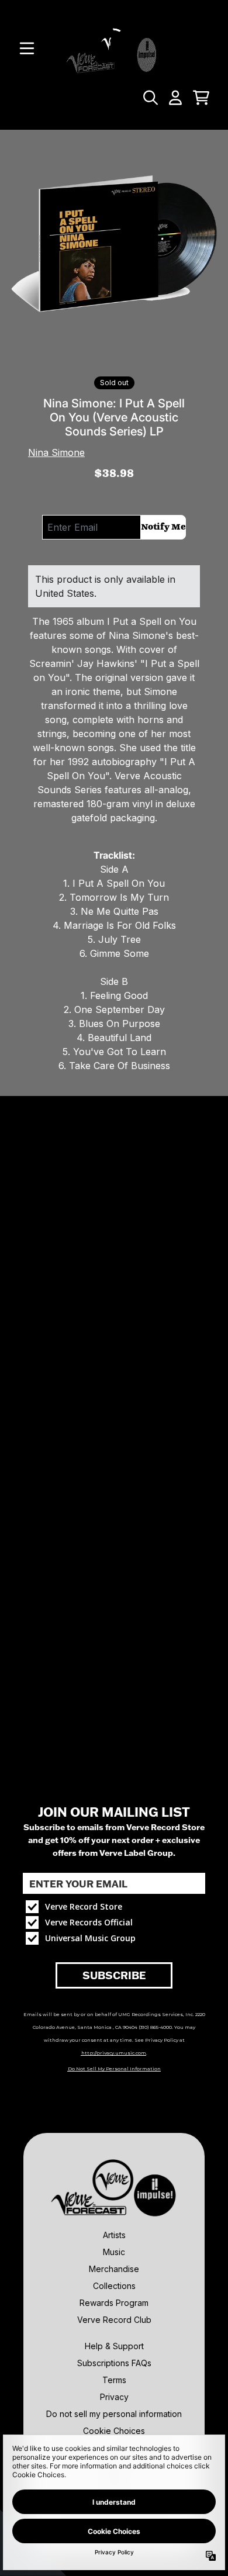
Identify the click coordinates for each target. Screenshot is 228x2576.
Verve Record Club (114, 2320)
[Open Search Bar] (150, 98)
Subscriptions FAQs (114, 2363)
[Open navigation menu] (27, 49)
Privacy (114, 2397)
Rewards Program (114, 2303)
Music (114, 2252)
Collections (114, 2286)
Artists (114, 2235)
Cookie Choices (114, 2431)
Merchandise (114, 2269)
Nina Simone (56, 452)
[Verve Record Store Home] (114, 48)
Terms (114, 2380)
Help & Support (114, 2346)
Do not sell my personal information (114, 2414)
